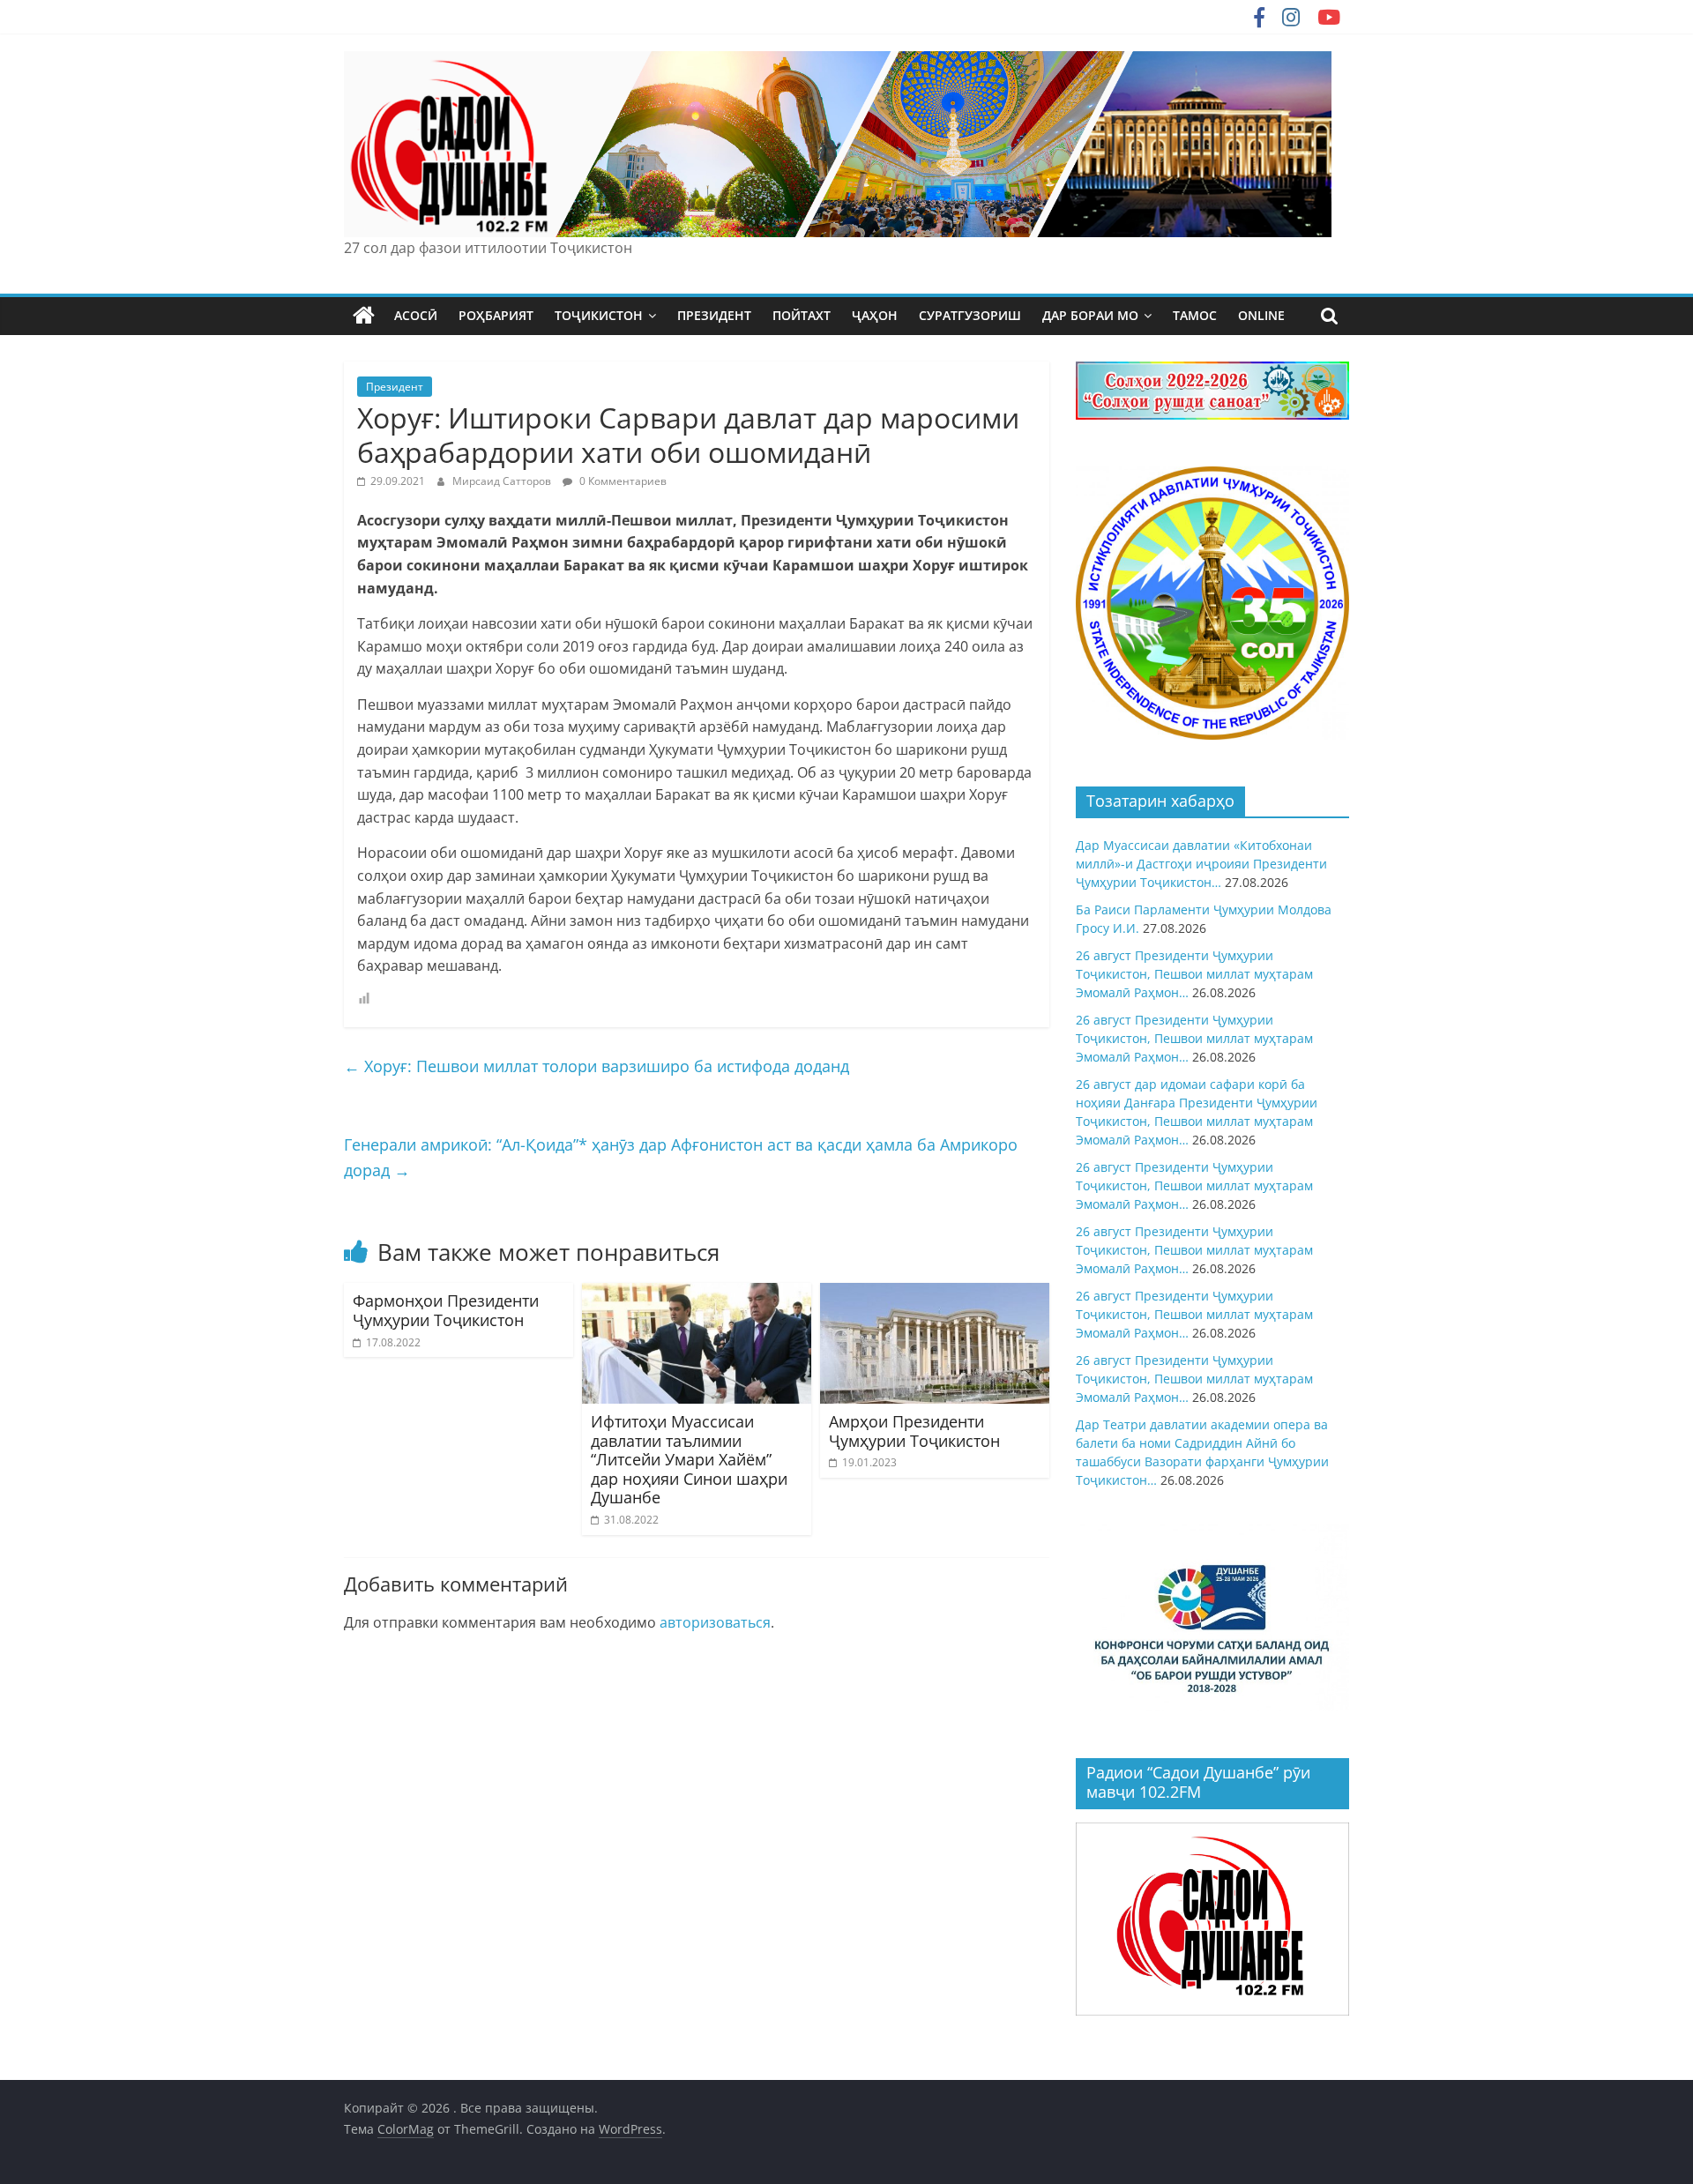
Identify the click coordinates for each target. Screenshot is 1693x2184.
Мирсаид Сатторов (503, 481)
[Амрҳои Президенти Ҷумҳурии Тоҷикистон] (935, 1293)
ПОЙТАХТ (802, 315)
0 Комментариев (622, 481)
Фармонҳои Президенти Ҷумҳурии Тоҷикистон (446, 1310)
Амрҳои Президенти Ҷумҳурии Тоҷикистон (914, 1431)
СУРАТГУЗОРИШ (970, 315)
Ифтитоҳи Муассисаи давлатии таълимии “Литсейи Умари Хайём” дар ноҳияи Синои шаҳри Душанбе (689, 1459)
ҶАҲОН (875, 315)
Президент (395, 387)
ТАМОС (1195, 315)
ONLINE (1261, 315)
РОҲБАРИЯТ (496, 315)
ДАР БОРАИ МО (1090, 315)
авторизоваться (715, 1622)
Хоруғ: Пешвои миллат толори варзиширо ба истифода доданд (597, 1066)
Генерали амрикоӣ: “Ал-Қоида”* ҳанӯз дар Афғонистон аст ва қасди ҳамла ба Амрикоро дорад (681, 1157)
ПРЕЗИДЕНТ (714, 315)
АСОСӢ (416, 315)
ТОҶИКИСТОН (599, 315)
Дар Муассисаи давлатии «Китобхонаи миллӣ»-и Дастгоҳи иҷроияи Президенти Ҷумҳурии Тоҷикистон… (1201, 864)
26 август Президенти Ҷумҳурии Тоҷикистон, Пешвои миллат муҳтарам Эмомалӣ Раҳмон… (1194, 974)
